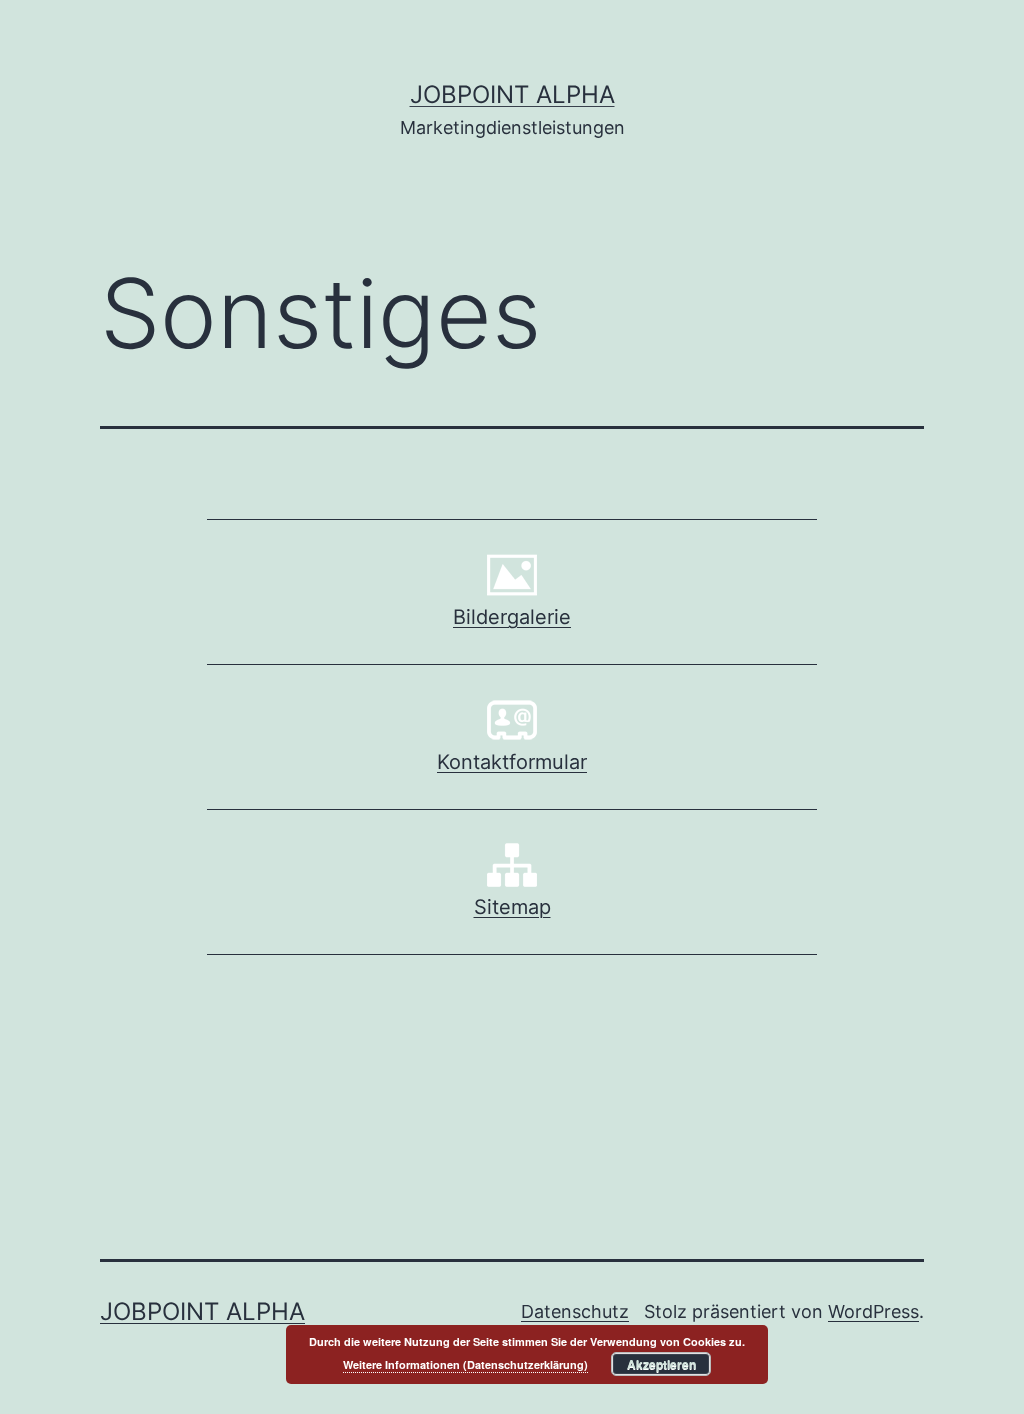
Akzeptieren (661, 1364)
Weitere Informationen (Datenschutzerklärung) (465, 1364)
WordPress (873, 1311)
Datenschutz (575, 1311)
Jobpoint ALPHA (512, 94)
